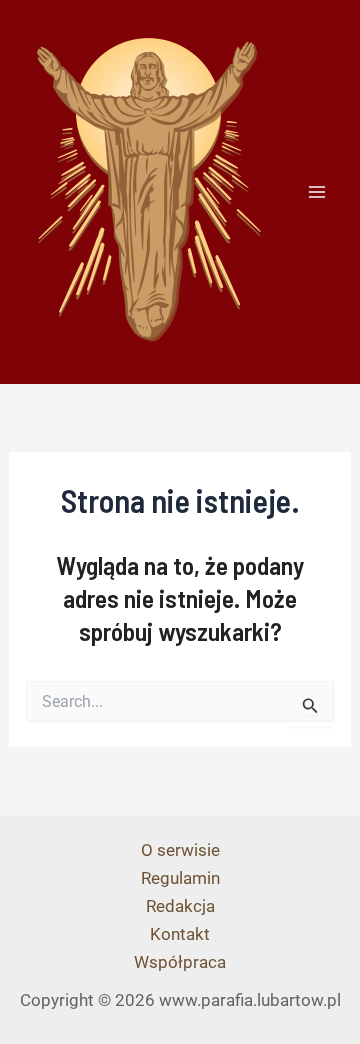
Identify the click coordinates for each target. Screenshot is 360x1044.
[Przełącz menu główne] (318, 192)
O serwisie (180, 850)
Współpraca (180, 962)
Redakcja (180, 906)
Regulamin (180, 878)
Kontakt (180, 934)
